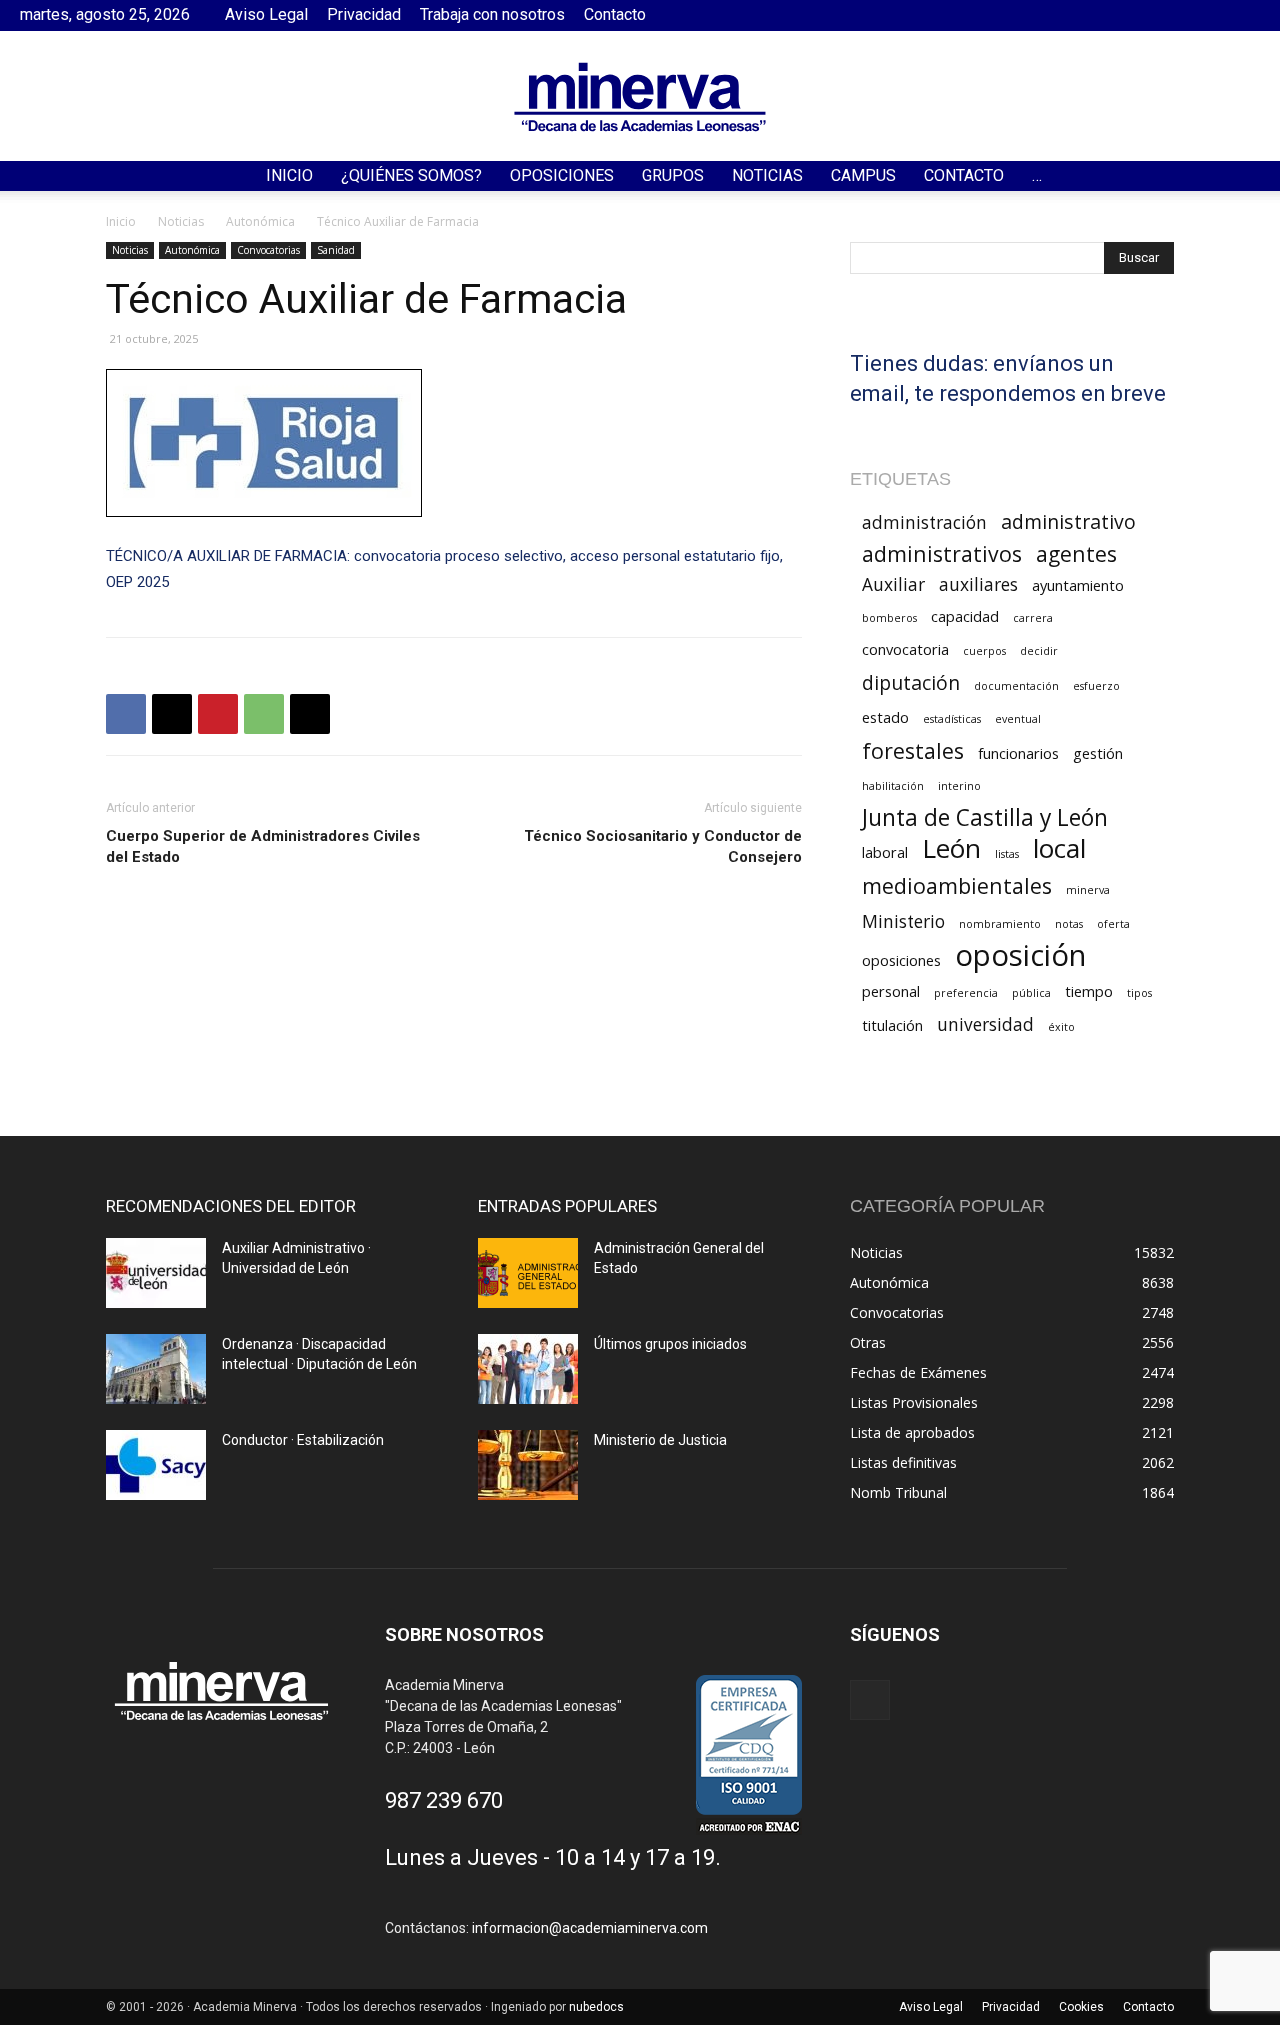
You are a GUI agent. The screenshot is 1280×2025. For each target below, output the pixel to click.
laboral (885, 852)
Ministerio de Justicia (660, 1440)
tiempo (1089, 991)
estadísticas (952, 719)
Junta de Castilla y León (985, 817)
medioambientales (957, 885)
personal (891, 991)
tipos (1139, 993)
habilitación (893, 786)
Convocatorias (268, 250)
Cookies (1081, 2007)
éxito (1061, 1027)
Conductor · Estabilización (303, 1440)
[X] (172, 714)
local (1059, 848)
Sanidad (336, 250)
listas (1007, 854)
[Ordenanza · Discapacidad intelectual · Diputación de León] (156, 1369)
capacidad (965, 616)
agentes (1076, 553)
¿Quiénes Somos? (411, 175)
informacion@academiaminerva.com (590, 1928)
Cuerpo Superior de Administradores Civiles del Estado (263, 846)
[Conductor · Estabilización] (156, 1465)
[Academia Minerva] (640, 97)
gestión (1098, 753)
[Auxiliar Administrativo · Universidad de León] (156, 1273)
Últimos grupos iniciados (670, 1344)
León (951, 848)
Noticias (767, 175)
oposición (1020, 955)
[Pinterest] (218, 714)
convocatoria (905, 649)
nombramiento (1000, 924)
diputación (911, 682)
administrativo (1068, 521)
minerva (1088, 890)
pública (1031, 993)
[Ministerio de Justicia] (528, 1465)
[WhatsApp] (264, 714)
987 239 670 (444, 1800)
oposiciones (901, 960)
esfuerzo (1096, 686)
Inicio (289, 175)
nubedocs (596, 2007)
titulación (892, 1025)
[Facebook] (1245, 15)
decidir (1039, 651)
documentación (1016, 686)
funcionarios (1018, 753)
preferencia (966, 993)
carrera (1033, 618)
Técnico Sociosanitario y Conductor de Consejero (663, 846)
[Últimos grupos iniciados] (528, 1369)
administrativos (942, 553)
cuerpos (984, 651)
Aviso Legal (266, 14)
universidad (985, 1024)
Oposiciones (562, 175)
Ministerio (903, 921)
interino (959, 786)
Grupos (673, 175)
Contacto (615, 14)
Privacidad (364, 14)
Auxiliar (893, 584)
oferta (1113, 924)
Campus (863, 175)
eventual (1018, 719)
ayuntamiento (1078, 585)
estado (885, 717)
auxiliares (978, 584)
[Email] (310, 714)
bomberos (889, 618)
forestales (913, 750)
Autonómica (260, 221)
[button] (1256, 177)
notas (1069, 924)
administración (924, 522)
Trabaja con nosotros (492, 14)
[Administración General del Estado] (528, 1273)
